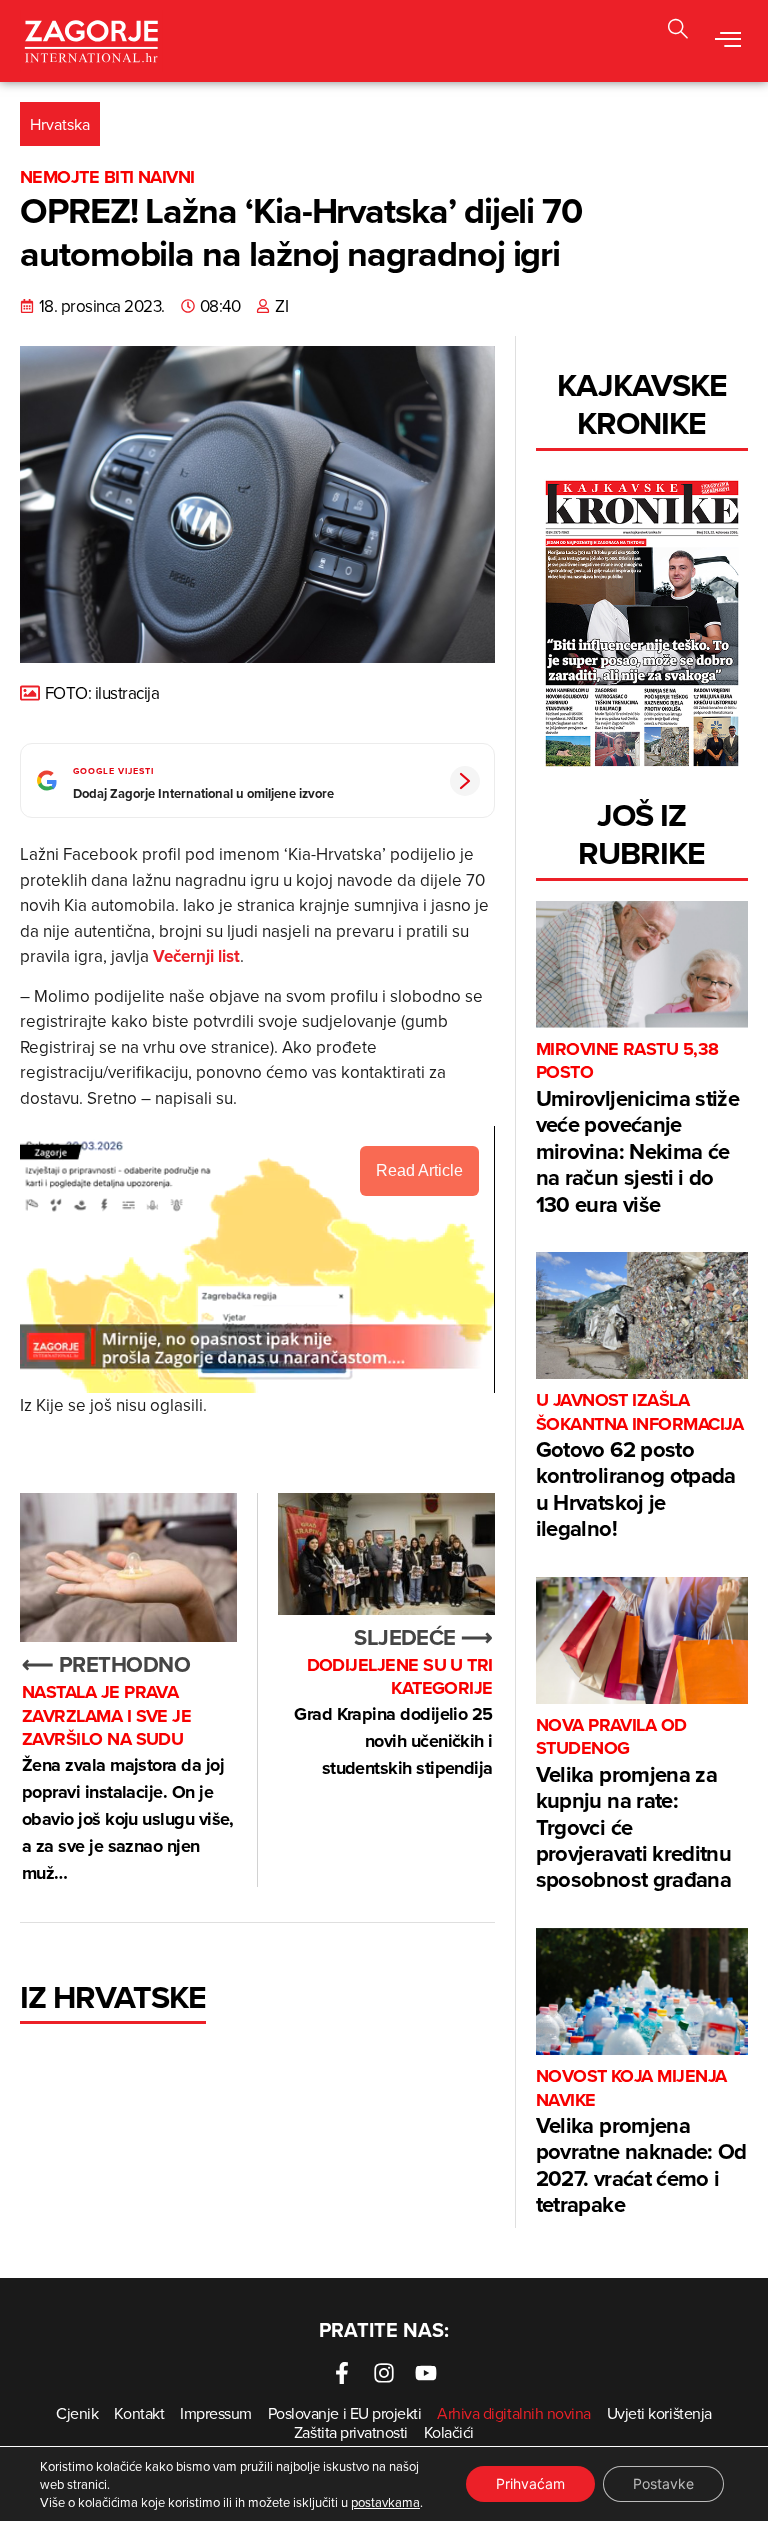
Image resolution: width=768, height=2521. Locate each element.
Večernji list (196, 956)
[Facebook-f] (342, 2373)
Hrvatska (60, 124)
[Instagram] (384, 2373)
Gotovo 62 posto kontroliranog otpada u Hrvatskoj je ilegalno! (639, 1466)
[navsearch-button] (678, 31)
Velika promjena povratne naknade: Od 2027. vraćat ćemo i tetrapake (641, 2142)
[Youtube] (426, 2373)
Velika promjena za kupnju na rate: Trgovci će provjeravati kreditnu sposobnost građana (633, 1804)
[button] (728, 41)
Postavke (663, 2483)
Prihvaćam (530, 2483)
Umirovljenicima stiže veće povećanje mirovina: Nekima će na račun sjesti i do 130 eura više (637, 1128)
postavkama (385, 2502)
